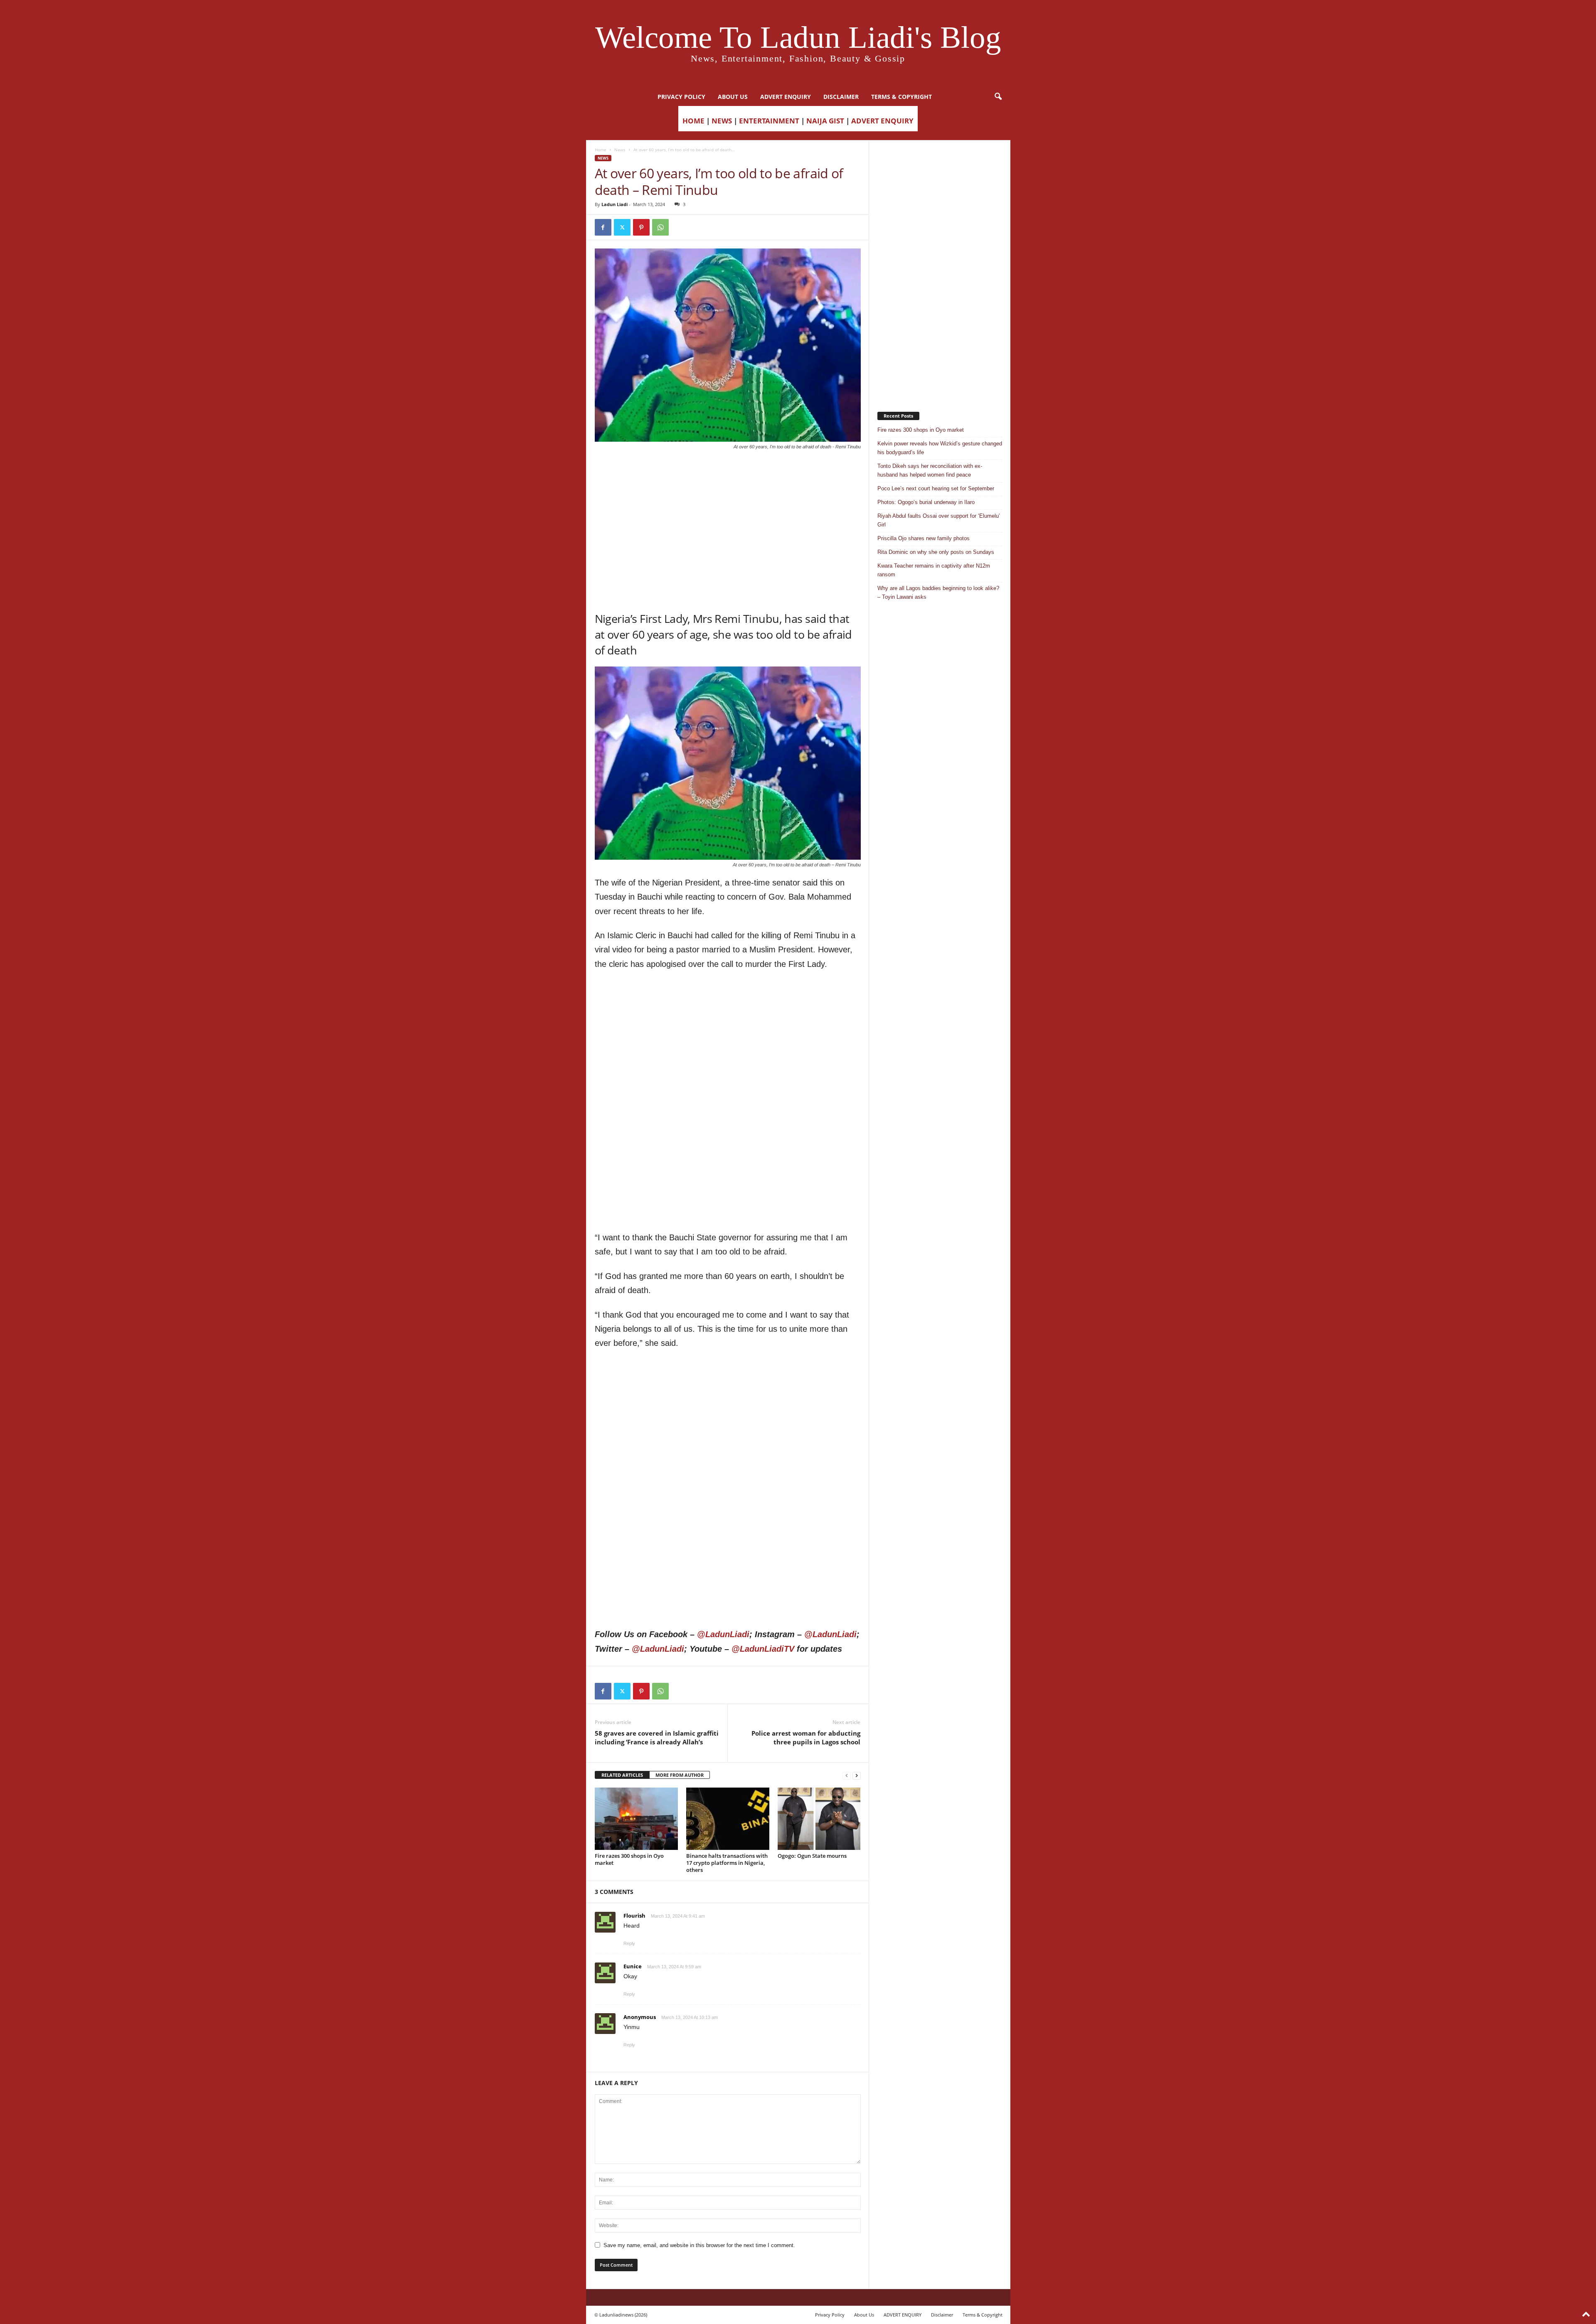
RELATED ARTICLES (622, 1775)
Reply (629, 1943)
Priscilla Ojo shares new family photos (924, 538)
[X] (622, 227)
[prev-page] (847, 1775)
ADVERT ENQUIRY (786, 97)
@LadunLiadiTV (763, 1649)
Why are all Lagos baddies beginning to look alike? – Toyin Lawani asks (938, 593)
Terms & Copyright (901, 97)
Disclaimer (841, 97)
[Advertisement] (728, 472)
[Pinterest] (641, 227)
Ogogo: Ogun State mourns (812, 1856)
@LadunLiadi (723, 1634)
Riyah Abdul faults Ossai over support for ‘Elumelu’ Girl (939, 520)
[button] (998, 97)
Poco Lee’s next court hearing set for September (936, 488)
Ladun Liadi (615, 204)
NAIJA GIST (825, 121)
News (620, 150)
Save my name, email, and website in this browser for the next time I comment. (699, 2245)
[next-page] (857, 1775)
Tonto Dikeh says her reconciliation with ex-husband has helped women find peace (930, 470)
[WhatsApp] (660, 227)
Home (601, 150)
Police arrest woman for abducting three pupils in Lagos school (806, 1737)
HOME (693, 121)
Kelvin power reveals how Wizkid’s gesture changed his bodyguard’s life (940, 448)
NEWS (722, 121)
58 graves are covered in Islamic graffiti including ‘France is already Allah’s (657, 1737)
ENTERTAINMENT (769, 121)
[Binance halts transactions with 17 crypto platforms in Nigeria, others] (728, 1819)
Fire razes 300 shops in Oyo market (629, 1859)
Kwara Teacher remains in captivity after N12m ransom (934, 570)
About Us (733, 97)
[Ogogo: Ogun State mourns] (819, 1819)
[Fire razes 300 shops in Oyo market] (636, 1819)
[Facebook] (603, 227)
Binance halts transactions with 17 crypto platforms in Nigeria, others (727, 1863)
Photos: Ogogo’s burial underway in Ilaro (926, 502)
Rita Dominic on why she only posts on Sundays (936, 552)
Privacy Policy (681, 97)
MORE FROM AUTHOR (680, 1775)
